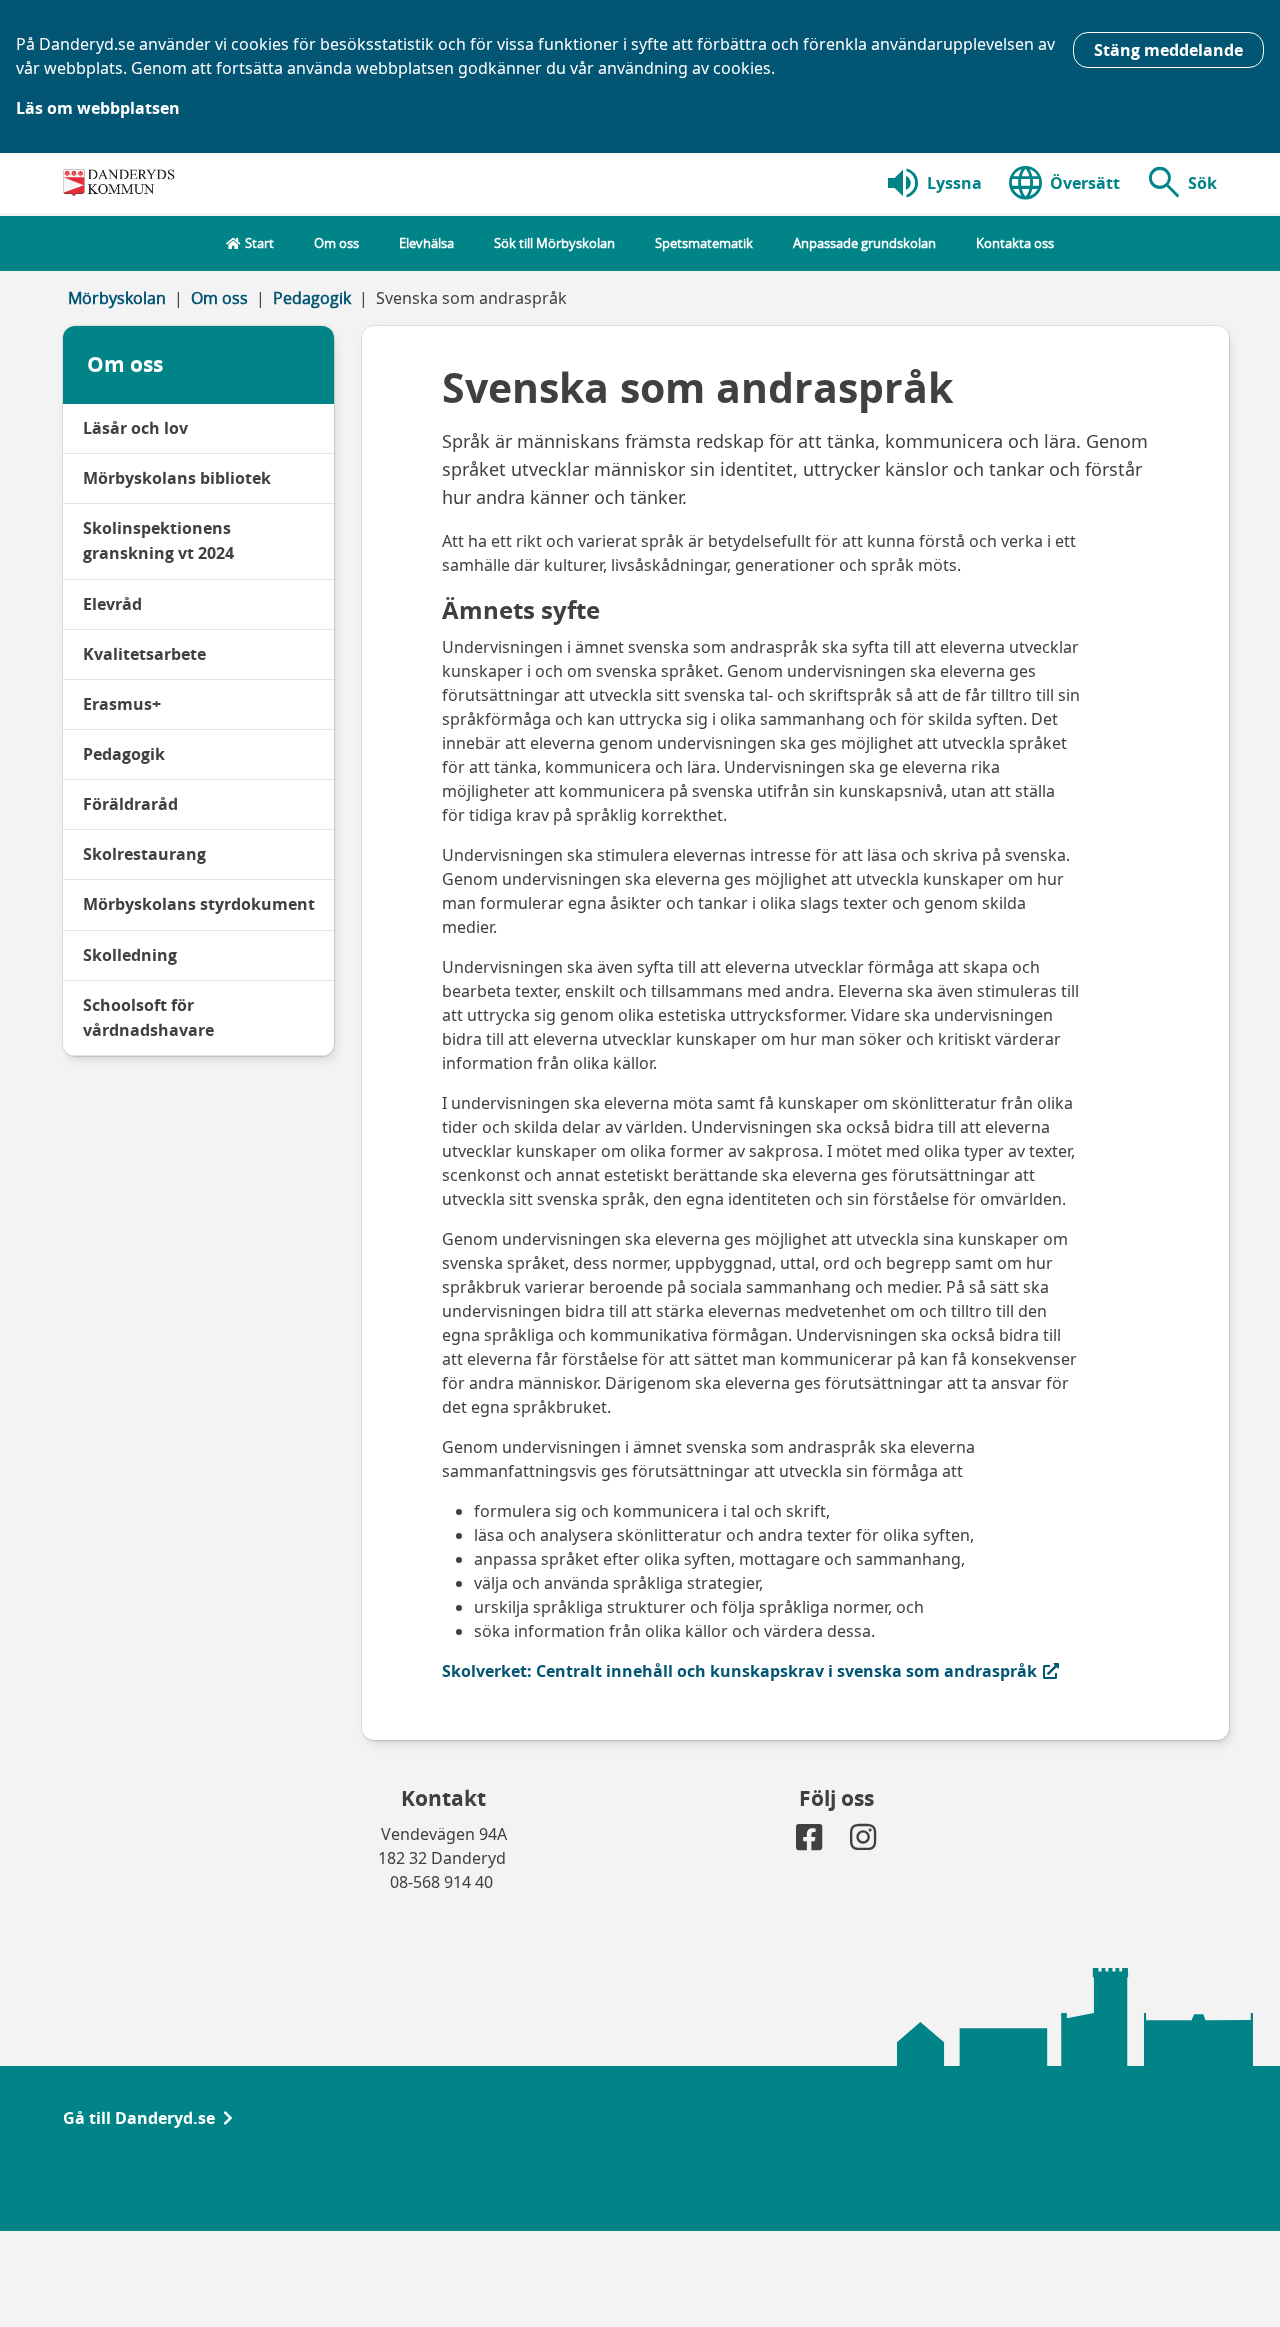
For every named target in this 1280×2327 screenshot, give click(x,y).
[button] (1180, 183)
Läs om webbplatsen (98, 108)
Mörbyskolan (117, 298)
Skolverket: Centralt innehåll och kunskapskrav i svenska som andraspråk (739, 1670)
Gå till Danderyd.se (139, 2118)
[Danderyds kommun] (121, 183)
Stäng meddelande (1168, 50)
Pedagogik (312, 298)
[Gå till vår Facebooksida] (811, 1842)
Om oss (219, 298)
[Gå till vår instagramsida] (863, 1842)
